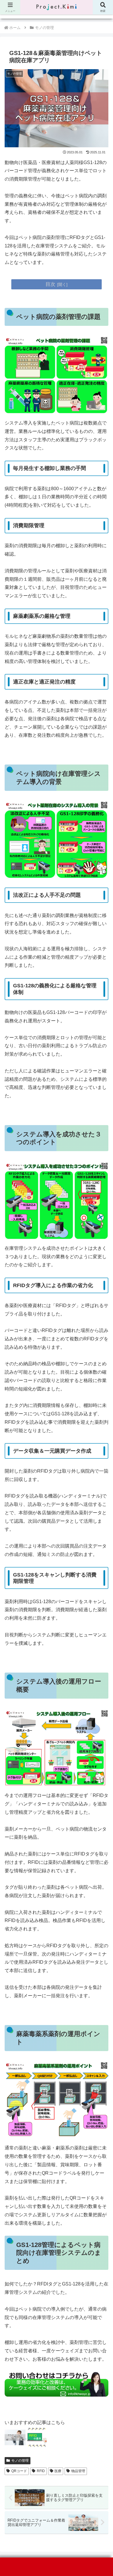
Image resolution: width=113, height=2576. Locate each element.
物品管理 (78, 2471)
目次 (50, 284)
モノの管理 (20, 2461)
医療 (58, 2471)
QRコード (19, 2471)
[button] (101, 1441)
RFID (41, 2471)
